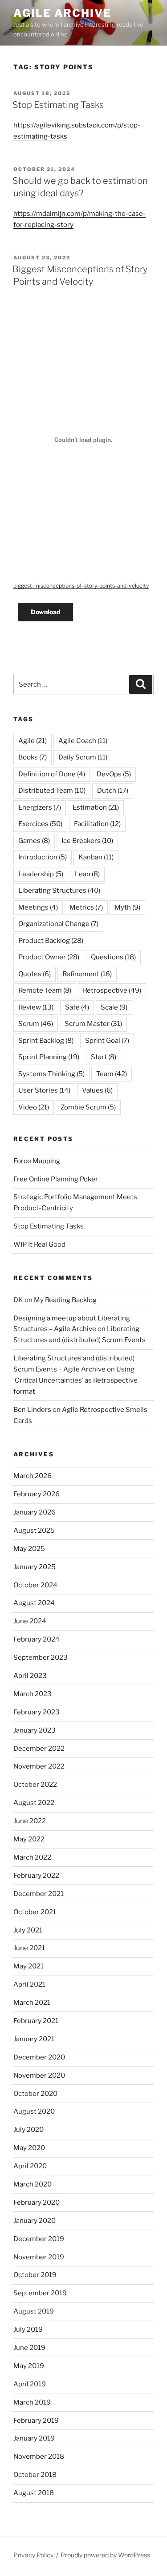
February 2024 (37, 1639)
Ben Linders (32, 1410)
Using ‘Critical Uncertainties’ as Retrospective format (75, 1380)
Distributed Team (52, 791)
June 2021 (29, 1948)
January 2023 (35, 1730)
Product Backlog (51, 941)
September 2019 (40, 2293)
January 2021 (34, 2039)
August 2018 (34, 2493)
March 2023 (33, 1694)
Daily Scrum (83, 757)
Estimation (96, 807)
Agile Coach (83, 741)
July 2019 (28, 2330)
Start (104, 1057)
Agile (33, 741)
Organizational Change (58, 924)
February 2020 (37, 2202)
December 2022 (39, 1749)
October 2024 (35, 1585)
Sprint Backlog (46, 1041)
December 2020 (39, 2057)
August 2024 (34, 1603)
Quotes (35, 974)
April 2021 (29, 1984)
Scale (114, 1007)
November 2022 (39, 1766)
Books (33, 757)
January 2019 (34, 2438)
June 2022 (30, 1821)
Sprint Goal (107, 1041)
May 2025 (29, 1549)
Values (97, 1090)
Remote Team (45, 990)
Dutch (113, 791)
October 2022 (35, 1785)
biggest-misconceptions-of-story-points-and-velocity (81, 586)
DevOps (114, 774)
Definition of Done (52, 774)
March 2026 (33, 1476)
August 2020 (34, 2111)
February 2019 (36, 2421)
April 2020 (30, 2166)
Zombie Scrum (88, 1107)
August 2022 (34, 1803)
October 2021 (35, 1912)
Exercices (40, 824)
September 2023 (41, 1658)
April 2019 (30, 2384)
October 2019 (35, 2275)
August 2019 (34, 2311)
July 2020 (29, 2130)
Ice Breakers (87, 841)
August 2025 (34, 1530)
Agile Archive (62, 13)
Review (36, 1007)
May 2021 (29, 1966)
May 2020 (29, 2148)
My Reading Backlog (65, 1300)
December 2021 (39, 1894)
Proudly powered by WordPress (105, 2555)
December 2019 (39, 2239)
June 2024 (30, 1621)
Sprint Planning (49, 1057)
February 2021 (36, 2021)
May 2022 (29, 1839)
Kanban (96, 857)
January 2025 (35, 1567)
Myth (127, 907)
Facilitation (97, 824)
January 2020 (35, 2221)
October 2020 (35, 2094)
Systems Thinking (51, 1074)
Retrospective (112, 990)
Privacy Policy (33, 2555)
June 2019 (29, 2348)
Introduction (43, 857)
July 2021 (28, 1930)
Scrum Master (93, 1024)
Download (46, 612)
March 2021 (32, 2003)
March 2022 (32, 1857)
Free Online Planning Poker (56, 1179)
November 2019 (39, 2257)
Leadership (41, 874)
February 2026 (37, 1494)
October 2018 (35, 2475)
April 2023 (30, 1676)
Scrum (36, 1024)
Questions (113, 957)
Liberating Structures (59, 890)
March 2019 (32, 2402)
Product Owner (49, 957)
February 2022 (36, 1876)
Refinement (87, 974)
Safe (77, 1007)
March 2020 (33, 2184)
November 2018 (39, 2457)
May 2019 (29, 2366)
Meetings (38, 907)
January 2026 (35, 1512)
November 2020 (39, 2075)
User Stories (44, 1090)
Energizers (40, 807)
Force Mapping (37, 1161)
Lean (87, 874)
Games (34, 841)
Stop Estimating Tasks (58, 105)
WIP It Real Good (39, 1244)
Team (112, 1074)
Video (34, 1107)
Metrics (86, 907)
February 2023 (37, 1712)
